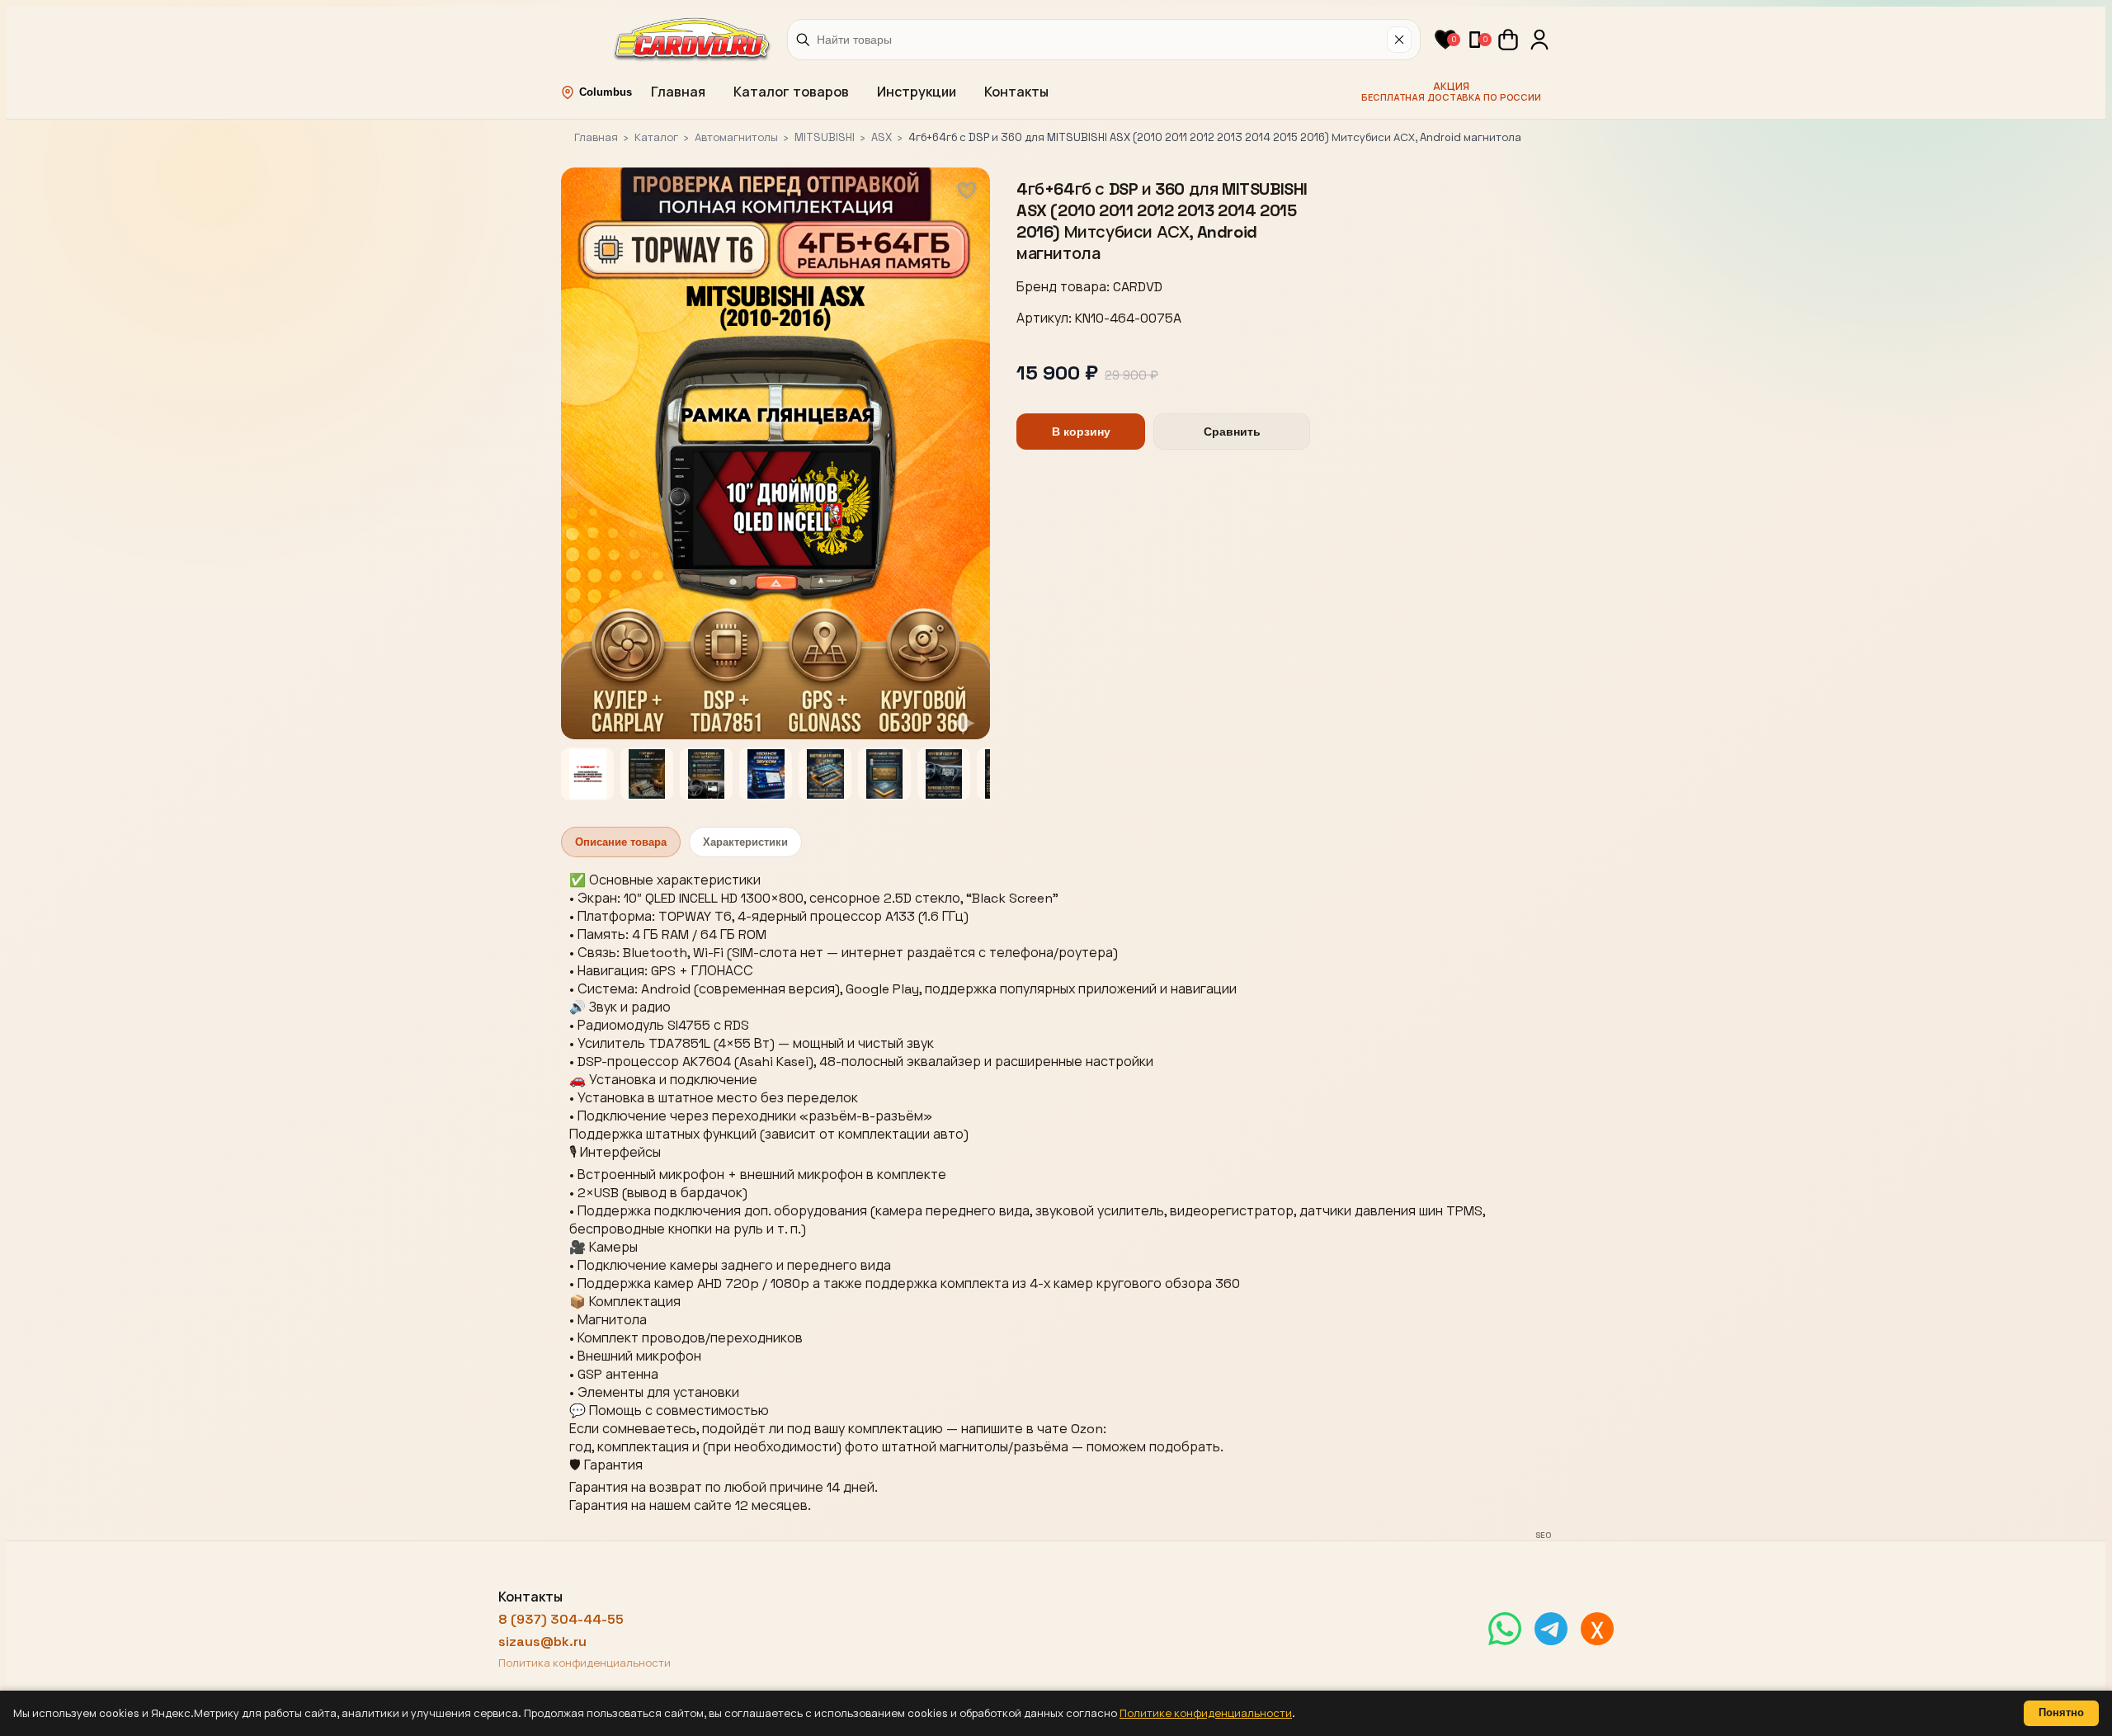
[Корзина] (1508, 40)
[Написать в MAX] (1597, 1629)
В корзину (1081, 432)
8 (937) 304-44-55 (561, 1619)
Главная (678, 92)
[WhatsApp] (1505, 1629)
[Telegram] (1551, 1629)
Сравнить (1232, 432)
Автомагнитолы (736, 137)
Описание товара (621, 842)
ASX (882, 137)
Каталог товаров (791, 92)
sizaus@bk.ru (542, 1642)
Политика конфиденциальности (585, 1663)
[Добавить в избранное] (967, 191)
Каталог (656, 137)
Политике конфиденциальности (1206, 1713)
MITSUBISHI (825, 137)
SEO (1543, 1535)
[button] (1445, 40)
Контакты (1016, 92)
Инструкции (917, 92)
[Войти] (1539, 40)
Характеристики (745, 842)
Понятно (2061, 1712)
